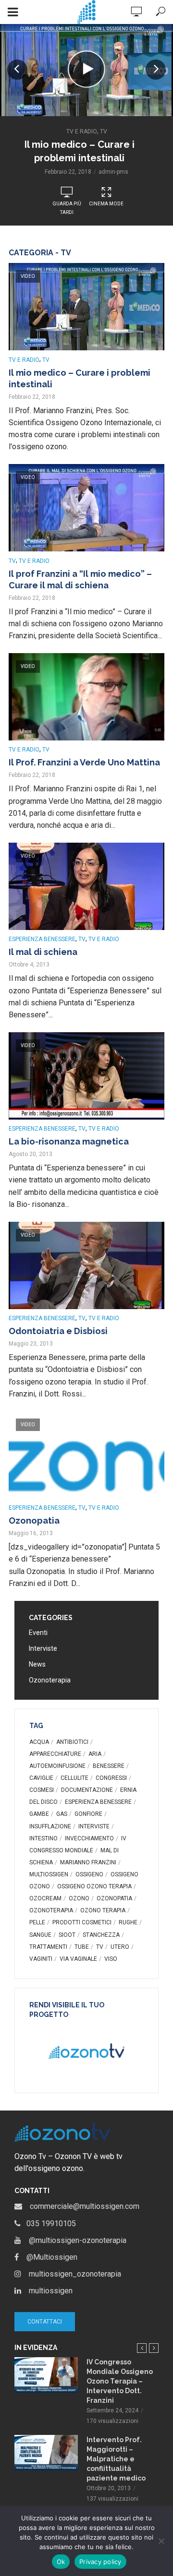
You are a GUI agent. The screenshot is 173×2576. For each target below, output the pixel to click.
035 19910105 (48, 2224)
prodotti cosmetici (82, 1922)
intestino (43, 1838)
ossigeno (89, 1874)
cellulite (74, 1778)
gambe (39, 1814)
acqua (39, 1742)
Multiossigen (49, 1874)
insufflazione (50, 1826)
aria (95, 1754)
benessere (109, 1766)
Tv (104, 131)
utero (120, 1947)
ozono (79, 1898)
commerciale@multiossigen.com (81, 2206)
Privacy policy (100, 2562)
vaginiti (41, 1959)
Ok (61, 2562)
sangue (40, 1935)
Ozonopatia (34, 1521)
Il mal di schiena (43, 952)
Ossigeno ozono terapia (94, 1886)
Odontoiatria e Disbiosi (58, 1331)
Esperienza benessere (42, 939)
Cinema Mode (106, 204)
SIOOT (67, 1935)
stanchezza (101, 1935)
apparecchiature (55, 1754)
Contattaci (45, 2322)
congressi (111, 1778)
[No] (161, 2541)
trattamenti (48, 1947)
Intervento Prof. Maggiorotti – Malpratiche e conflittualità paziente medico (116, 2459)
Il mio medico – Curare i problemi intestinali (80, 151)
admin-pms (113, 172)
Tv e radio (82, 131)
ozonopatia (114, 1898)
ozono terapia (103, 1910)
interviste (94, 1826)
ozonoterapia (51, 1910)
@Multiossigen (48, 2257)
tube (82, 1947)
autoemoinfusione (57, 1766)
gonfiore (88, 1814)
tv (100, 1947)
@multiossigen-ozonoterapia (74, 2240)
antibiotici (72, 1742)
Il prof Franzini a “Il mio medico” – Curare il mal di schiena (80, 579)
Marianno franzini (88, 1862)
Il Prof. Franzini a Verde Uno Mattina (84, 762)
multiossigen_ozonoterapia (71, 2274)
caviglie (41, 1778)
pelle (37, 1922)
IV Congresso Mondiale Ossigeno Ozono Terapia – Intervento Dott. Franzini (120, 2381)
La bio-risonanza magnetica (69, 1141)
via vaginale (78, 1959)
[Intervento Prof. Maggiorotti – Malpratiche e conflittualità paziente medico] (46, 2453)
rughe (128, 1922)
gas (62, 1814)
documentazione (87, 1790)
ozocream (45, 1898)
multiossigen (47, 2291)
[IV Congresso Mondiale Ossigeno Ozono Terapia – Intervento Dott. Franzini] (46, 2375)
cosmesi (42, 1790)
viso (111, 1959)
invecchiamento (89, 1838)
